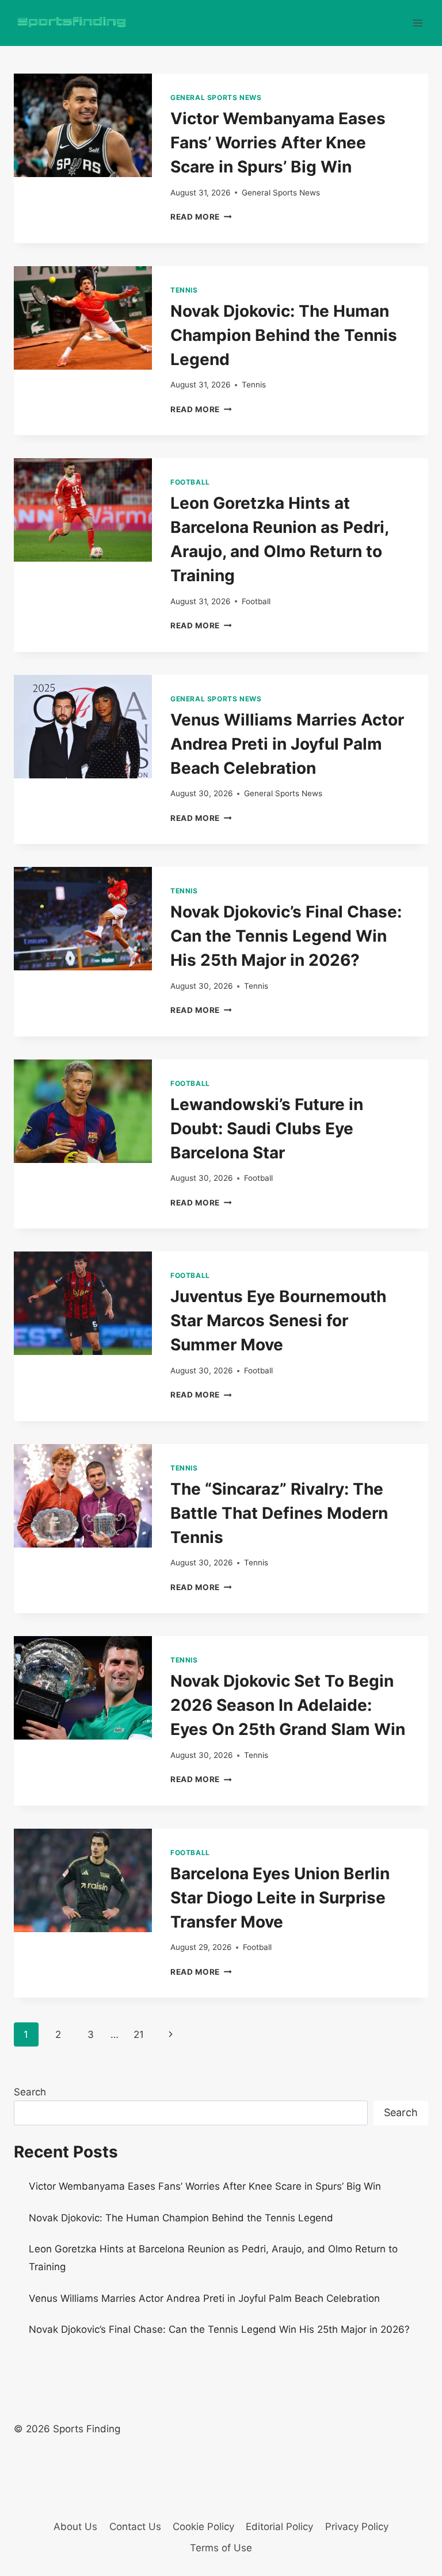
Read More (201, 217)
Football (190, 482)
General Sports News (216, 97)
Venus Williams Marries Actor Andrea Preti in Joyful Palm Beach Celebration (287, 744)
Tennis (184, 290)
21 (139, 2034)
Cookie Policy (203, 2527)
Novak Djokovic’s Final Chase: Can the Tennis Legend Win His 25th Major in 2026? (286, 936)
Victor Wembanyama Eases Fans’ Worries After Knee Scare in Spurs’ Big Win (278, 143)
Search (30, 2092)
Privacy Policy (357, 2527)
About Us (75, 2527)
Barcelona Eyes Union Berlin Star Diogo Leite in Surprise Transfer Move (280, 1898)
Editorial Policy (279, 2527)
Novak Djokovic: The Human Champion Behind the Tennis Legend (284, 335)
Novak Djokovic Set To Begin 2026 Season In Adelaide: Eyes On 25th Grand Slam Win (288, 1705)
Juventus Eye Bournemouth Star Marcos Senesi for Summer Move (278, 1320)
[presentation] (83, 125)
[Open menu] (418, 23)
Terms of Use (221, 2548)
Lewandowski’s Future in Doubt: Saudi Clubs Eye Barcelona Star (267, 1128)
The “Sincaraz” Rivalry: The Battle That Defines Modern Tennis (279, 1513)
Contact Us (135, 2527)
